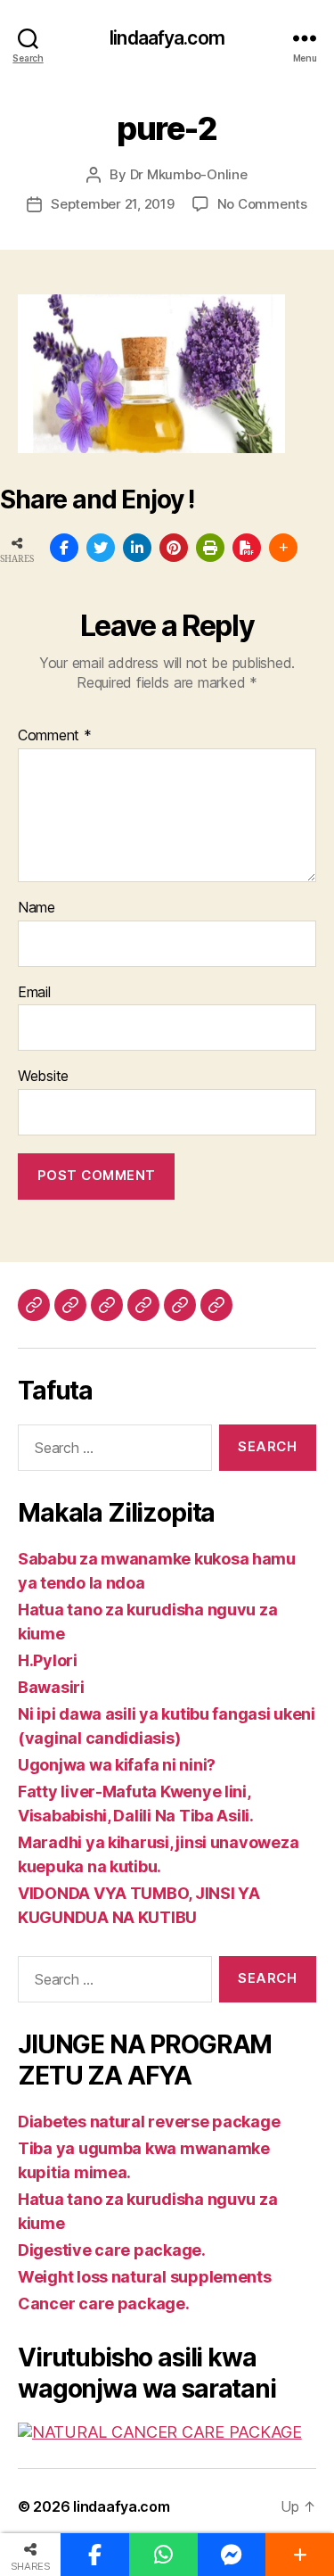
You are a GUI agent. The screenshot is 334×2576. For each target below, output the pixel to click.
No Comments (262, 204)
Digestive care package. (112, 2250)
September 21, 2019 (112, 204)
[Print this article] (210, 548)
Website (43, 1077)
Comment (55, 736)
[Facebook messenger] (232, 2555)
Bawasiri (51, 1687)
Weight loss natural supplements (145, 2277)
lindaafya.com (167, 38)
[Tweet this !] (101, 548)
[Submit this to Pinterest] (174, 548)
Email (34, 993)
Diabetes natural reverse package (149, 2122)
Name (37, 908)
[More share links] (283, 548)
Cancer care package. (104, 2304)
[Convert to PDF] (247, 548)
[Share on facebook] (95, 2555)
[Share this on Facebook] (64, 548)
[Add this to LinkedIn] (137, 548)
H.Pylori (48, 1660)
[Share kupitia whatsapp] (163, 2555)
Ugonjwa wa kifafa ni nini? (117, 1765)
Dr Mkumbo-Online (189, 174)
